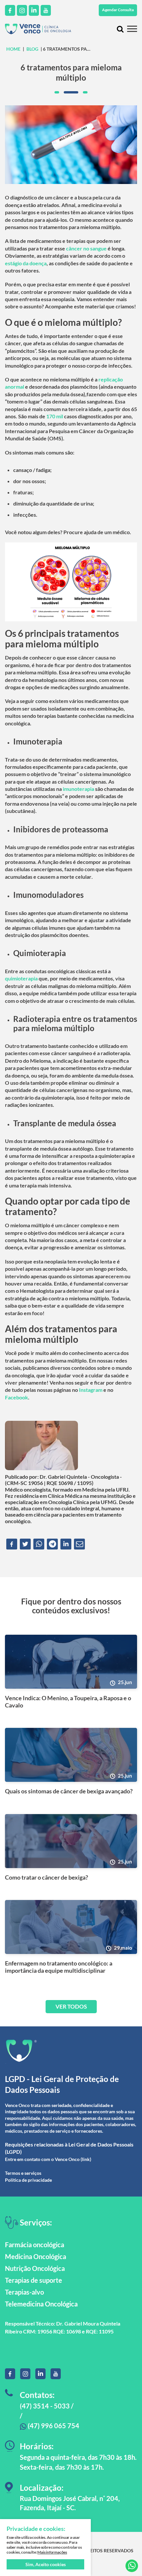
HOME (13, 49)
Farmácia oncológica (35, 2245)
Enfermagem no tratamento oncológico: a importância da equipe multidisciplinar (59, 1967)
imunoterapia (78, 789)
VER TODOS (71, 2006)
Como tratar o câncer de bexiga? (47, 1877)
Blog (32, 49)
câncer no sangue (86, 248)
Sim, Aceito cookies (46, 2564)
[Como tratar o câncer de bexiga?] (71, 1841)
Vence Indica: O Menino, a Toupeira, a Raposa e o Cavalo (68, 1702)
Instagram (91, 1390)
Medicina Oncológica (35, 2256)
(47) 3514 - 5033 (45, 2406)
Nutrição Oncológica (35, 2268)
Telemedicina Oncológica (41, 2304)
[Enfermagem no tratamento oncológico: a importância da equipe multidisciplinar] (71, 1927)
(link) (86, 2159)
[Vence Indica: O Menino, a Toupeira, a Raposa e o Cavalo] (71, 1662)
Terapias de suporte (34, 2280)
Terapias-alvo (24, 2292)
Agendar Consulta (118, 10)
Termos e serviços (23, 2173)
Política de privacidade (28, 2180)
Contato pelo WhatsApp (132, 2566)
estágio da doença (26, 263)
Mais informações (52, 2552)
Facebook (17, 1397)
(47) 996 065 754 (53, 2426)
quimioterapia (21, 978)
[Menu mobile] (132, 29)
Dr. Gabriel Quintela (63, 1477)
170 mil (55, 416)
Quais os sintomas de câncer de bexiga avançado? (69, 1791)
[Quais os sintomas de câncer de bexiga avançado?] (71, 1755)
